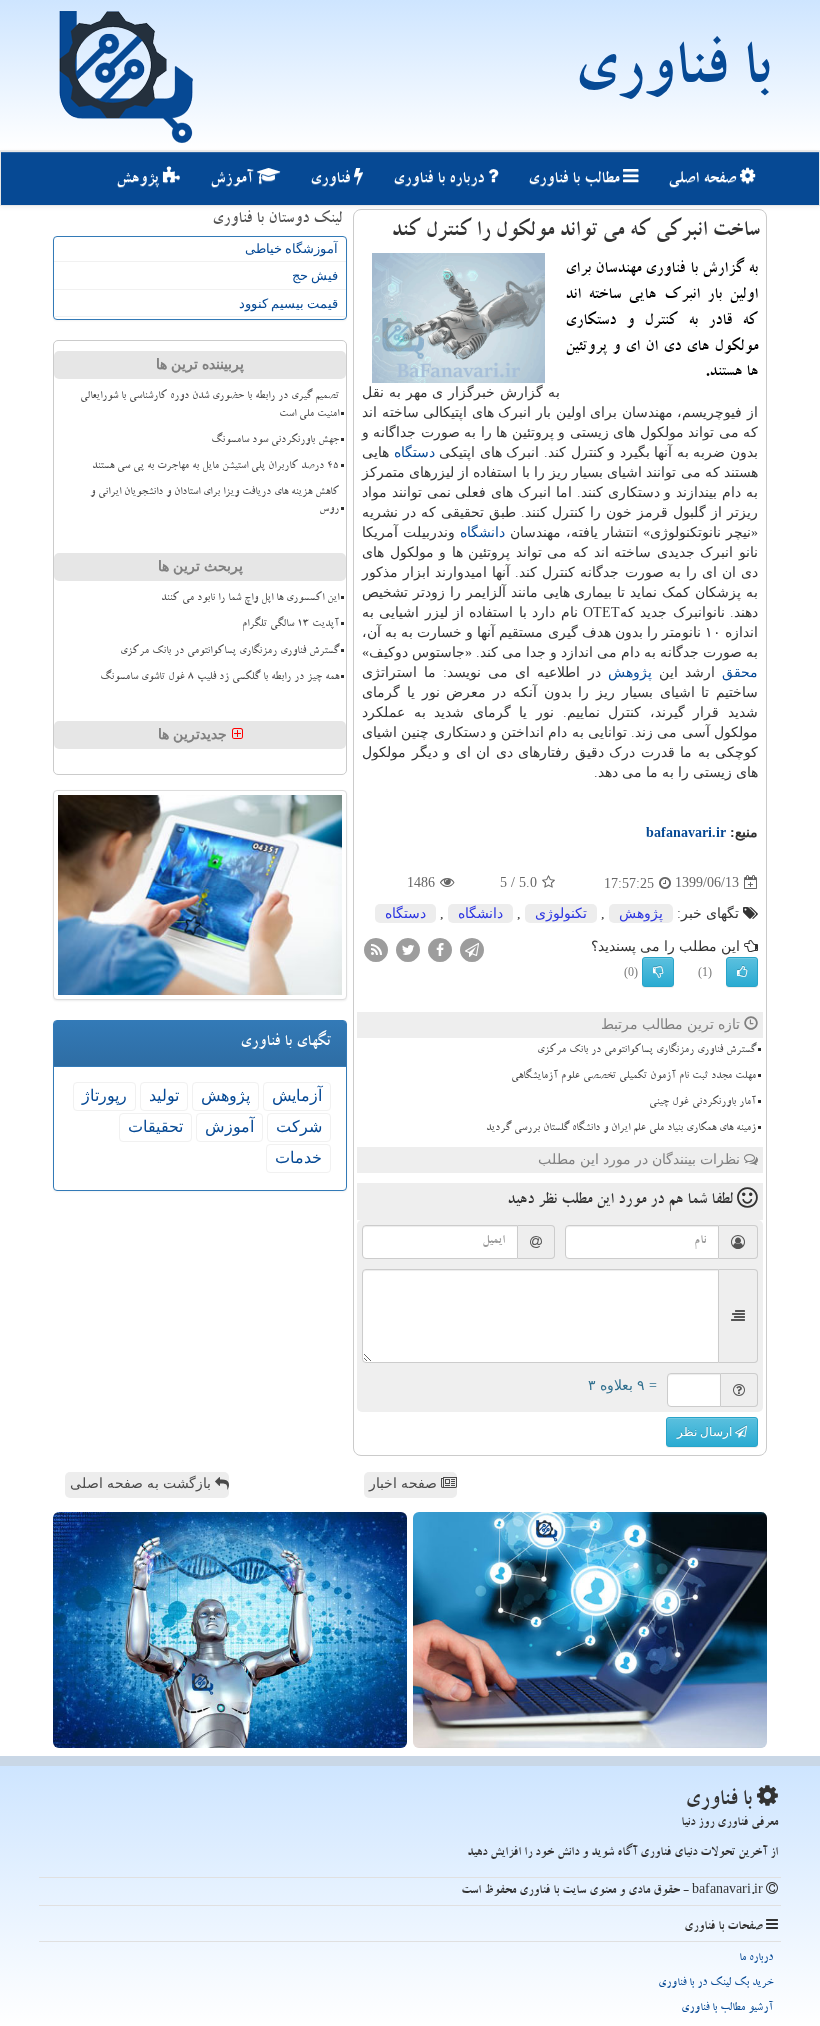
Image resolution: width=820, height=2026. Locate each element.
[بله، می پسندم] (742, 972)
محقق (740, 672)
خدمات (298, 1157)
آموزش (233, 180)
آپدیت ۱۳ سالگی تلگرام (290, 625)
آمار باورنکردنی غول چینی (702, 1103)
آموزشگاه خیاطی (291, 248)
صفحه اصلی (704, 180)
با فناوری (671, 75)
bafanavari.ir (686, 832)
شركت (299, 1126)
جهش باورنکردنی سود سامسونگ (275, 441)
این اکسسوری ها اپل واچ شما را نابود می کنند (250, 599)
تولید (164, 1095)
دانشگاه (482, 532)
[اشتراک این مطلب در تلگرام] (472, 948)
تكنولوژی (561, 913)
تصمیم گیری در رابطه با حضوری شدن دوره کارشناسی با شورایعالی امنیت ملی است (209, 405)
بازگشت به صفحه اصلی (142, 1483)
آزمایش (297, 1095)
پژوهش (139, 180)
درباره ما (756, 1958)
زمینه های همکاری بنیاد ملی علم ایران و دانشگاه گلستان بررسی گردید (621, 1129)
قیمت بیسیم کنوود (288, 303)
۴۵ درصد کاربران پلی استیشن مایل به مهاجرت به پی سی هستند (215, 467)
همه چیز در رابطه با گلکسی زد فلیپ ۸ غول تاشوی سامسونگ (219, 678)
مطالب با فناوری (575, 180)
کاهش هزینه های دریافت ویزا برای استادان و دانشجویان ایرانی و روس (214, 501)
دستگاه (414, 452)
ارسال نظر (706, 1432)
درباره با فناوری (440, 180)
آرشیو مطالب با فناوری (727, 2008)
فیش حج (315, 275)
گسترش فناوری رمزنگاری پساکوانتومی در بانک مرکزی (646, 1051)
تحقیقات (155, 1126)
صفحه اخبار (405, 1483)
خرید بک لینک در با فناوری (715, 1983)
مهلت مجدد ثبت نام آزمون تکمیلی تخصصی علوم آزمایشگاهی (633, 1077)
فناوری (332, 180)
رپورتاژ (104, 1095)
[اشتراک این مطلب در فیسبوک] (440, 948)
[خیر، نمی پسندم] (658, 972)
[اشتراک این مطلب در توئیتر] (408, 948)
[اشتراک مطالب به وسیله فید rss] (376, 948)
